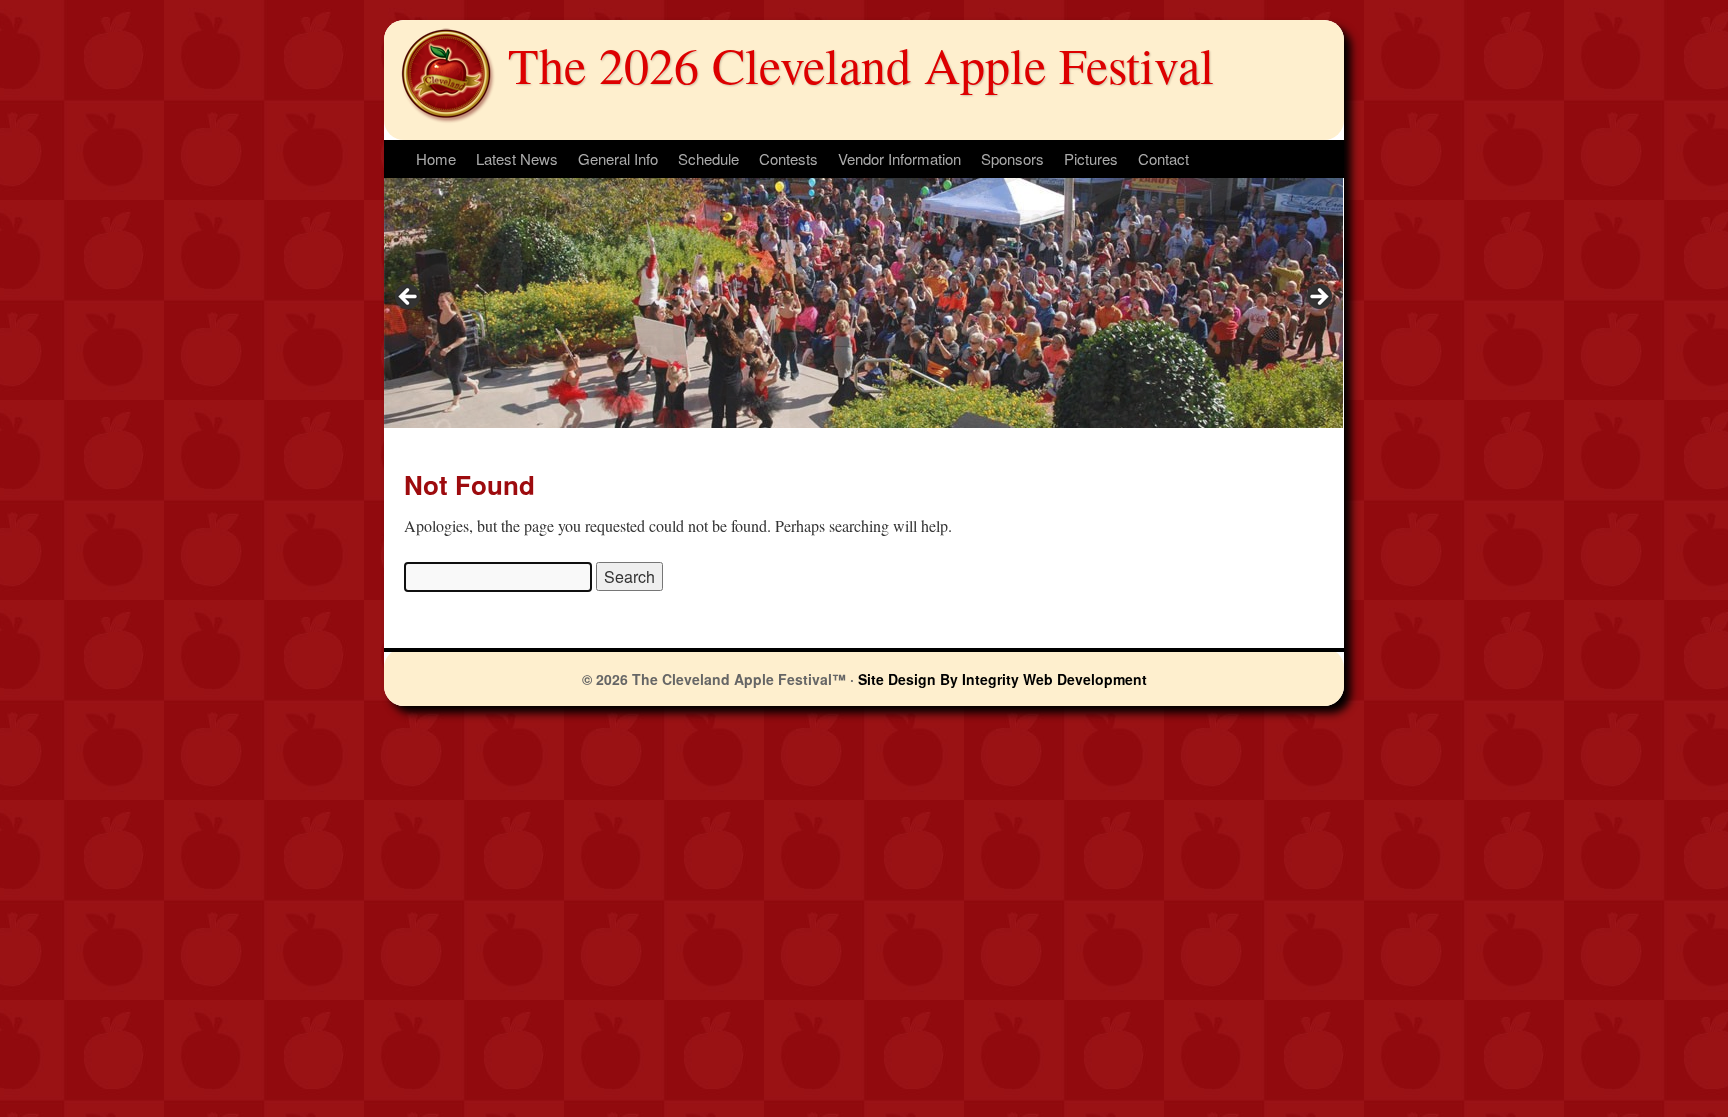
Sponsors (1012, 158)
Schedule (708, 158)
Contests (788, 158)
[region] (863, 303)
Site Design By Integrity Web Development (1002, 679)
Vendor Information (899, 158)
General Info (618, 158)
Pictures (1091, 158)
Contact (1163, 158)
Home (436, 158)
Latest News (517, 158)
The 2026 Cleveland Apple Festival (861, 64)
